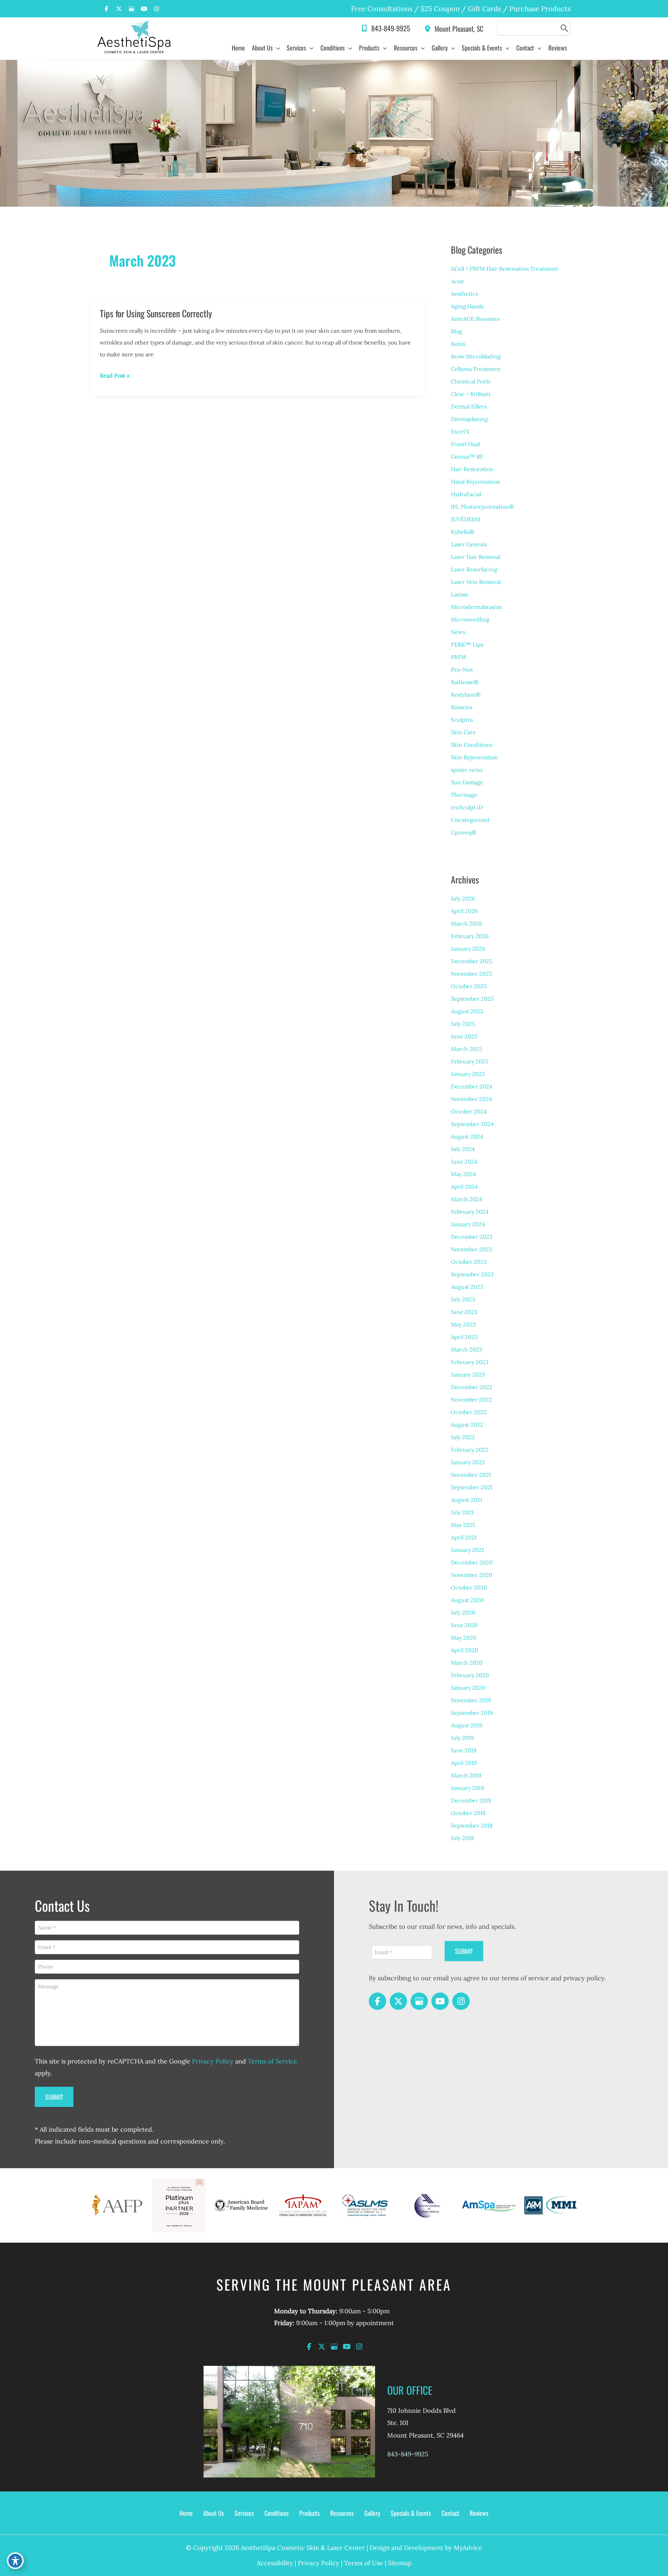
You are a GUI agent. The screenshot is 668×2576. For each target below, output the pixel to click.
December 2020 (472, 1562)
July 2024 (463, 1149)
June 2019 (464, 1750)
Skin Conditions (472, 745)
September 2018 (472, 1825)
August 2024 (467, 1136)
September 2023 (472, 1274)
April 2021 (464, 1537)
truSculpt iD (467, 807)
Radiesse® (465, 682)
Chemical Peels (471, 381)
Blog (456, 331)
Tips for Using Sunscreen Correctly (156, 313)
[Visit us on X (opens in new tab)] (119, 9)
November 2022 (471, 1400)
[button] (276, 48)
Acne (458, 281)
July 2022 (463, 1437)
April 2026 (464, 911)
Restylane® (466, 695)
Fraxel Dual (465, 444)
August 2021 (467, 1500)
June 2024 (464, 1162)
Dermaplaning (469, 419)
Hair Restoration (472, 469)
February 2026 (470, 936)
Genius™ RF (467, 457)
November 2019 (471, 1700)
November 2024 (471, 1099)
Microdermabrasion (477, 607)
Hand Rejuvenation (476, 482)
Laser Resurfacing (474, 569)
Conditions (277, 2513)
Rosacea (461, 707)
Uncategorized (470, 820)
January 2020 (468, 1688)
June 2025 (464, 1036)
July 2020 (463, 1612)
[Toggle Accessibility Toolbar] (15, 2561)
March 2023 (467, 1349)
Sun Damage (467, 782)
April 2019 (464, 1763)
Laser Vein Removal (476, 582)
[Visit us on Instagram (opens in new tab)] (157, 9)
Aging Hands (467, 306)
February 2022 (470, 1450)
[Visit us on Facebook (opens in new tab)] (106, 9)
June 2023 (464, 1312)
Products (309, 2513)
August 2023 (467, 1287)
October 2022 (469, 1412)
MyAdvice (468, 2548)
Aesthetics (464, 294)
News (458, 632)
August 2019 (467, 1725)
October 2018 (468, 1813)
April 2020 (464, 1650)
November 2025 (471, 974)
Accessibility (275, 2563)
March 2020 (467, 1663)
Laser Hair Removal (476, 557)
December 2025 (472, 961)
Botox (458, 344)
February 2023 (470, 1362)
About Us (214, 2513)
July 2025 (463, 1024)
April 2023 (464, 1337)
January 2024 (468, 1224)
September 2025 (472, 999)
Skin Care (463, 732)
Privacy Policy (213, 2061)
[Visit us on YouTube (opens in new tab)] (144, 9)
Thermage (464, 795)
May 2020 (464, 1638)
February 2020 (470, 1675)
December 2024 (472, 1086)
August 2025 (467, 1011)
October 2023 (469, 1262)
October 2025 (469, 986)
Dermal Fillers (469, 406)
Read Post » (115, 377)
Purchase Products (540, 9)
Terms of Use (364, 2563)
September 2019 (472, 1713)
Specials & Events (411, 2513)
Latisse (460, 594)
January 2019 (467, 1788)
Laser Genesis (469, 544)
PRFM (459, 657)
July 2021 (462, 1512)
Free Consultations (382, 9)
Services (244, 2513)
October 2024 (469, 1111)
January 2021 (467, 1550)
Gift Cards (484, 9)
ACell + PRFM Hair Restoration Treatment (504, 269)
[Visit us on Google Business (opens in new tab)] (132, 9)
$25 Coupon (439, 9)
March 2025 (467, 1049)
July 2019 (462, 1738)
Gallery (372, 2513)
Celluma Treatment (476, 369)
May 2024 (463, 1174)
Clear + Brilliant (471, 394)
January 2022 (468, 1462)
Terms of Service (272, 2061)
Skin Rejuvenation (474, 757)
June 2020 (464, 1625)
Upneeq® (464, 832)
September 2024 (472, 1124)
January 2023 (468, 1374)
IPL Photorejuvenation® (482, 507)
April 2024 (464, 1187)
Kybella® (463, 532)
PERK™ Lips (467, 644)
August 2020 (467, 1600)
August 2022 (467, 1425)
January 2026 (468, 949)
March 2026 (467, 924)
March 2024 (467, 1199)
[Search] (564, 28)
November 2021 (471, 1475)
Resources (342, 2513)
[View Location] (429, 28)
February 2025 (470, 1061)
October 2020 (469, 1587)
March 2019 (466, 1775)
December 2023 (472, 1237)
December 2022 (472, 1387)
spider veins (467, 770)
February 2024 (470, 1212)
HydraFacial (466, 494)
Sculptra (462, 720)
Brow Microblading (476, 356)
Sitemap (400, 2563)
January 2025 (468, 1074)
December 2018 (471, 1800)
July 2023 (463, 1299)
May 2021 (463, 1525)
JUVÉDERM (466, 519)
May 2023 (463, 1324)
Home (186, 2513)
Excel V (460, 431)
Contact (450, 2513)
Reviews (479, 2513)
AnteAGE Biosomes (475, 319)
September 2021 (472, 1487)
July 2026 (463, 898)
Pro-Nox (462, 669)
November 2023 (471, 1249)
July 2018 (462, 1838)
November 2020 (472, 1575)
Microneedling (470, 619)
